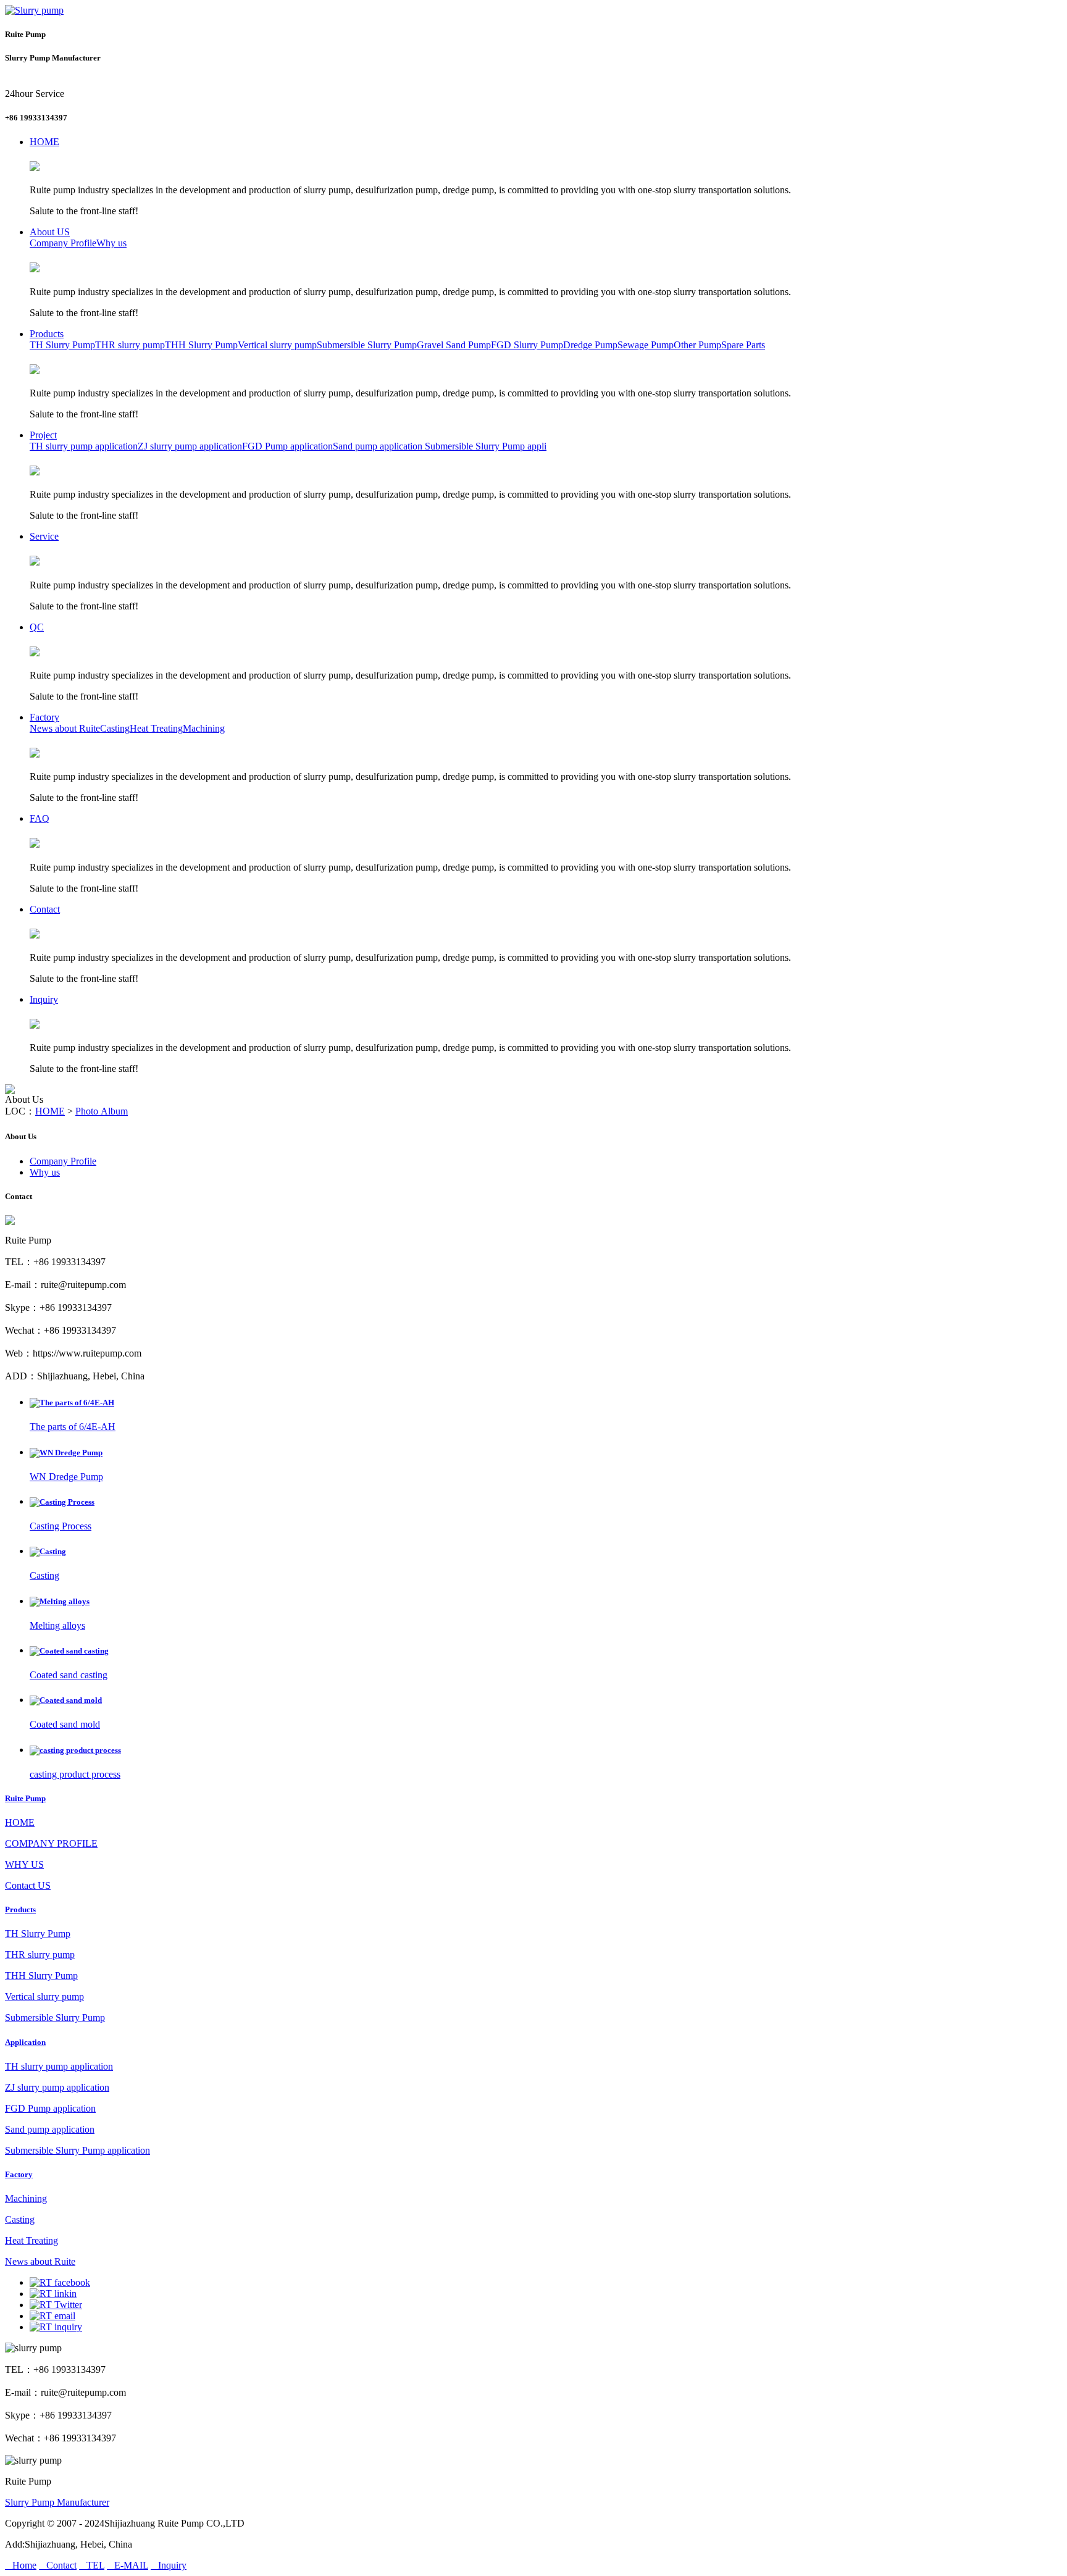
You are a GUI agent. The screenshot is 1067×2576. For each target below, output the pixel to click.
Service (44, 536)
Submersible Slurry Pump (367, 345)
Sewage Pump (646, 345)
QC (37, 627)
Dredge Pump (590, 345)
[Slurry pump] (34, 10)
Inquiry (44, 999)
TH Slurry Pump (62, 345)
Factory (44, 717)
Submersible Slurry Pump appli (484, 446)
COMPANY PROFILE (51, 1843)
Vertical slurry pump (277, 345)
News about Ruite (65, 728)
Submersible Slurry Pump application (77, 2150)
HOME (44, 142)
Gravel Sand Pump (454, 345)
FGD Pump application (287, 446)
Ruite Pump (25, 1798)
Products (47, 334)
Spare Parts (743, 345)
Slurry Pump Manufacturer (57, 2502)
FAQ (40, 818)
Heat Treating (156, 728)
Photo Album (102, 1111)
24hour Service (35, 94)
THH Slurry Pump (201, 345)
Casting (115, 728)
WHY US (24, 1864)
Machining (204, 728)
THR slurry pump (130, 345)
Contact (45, 909)
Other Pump (697, 345)
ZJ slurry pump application (190, 446)
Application (25, 2042)
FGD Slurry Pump (527, 345)
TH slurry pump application (84, 446)
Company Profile (63, 243)
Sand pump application (378, 446)
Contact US (28, 1885)
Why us (111, 243)
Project (43, 435)
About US (50, 232)
